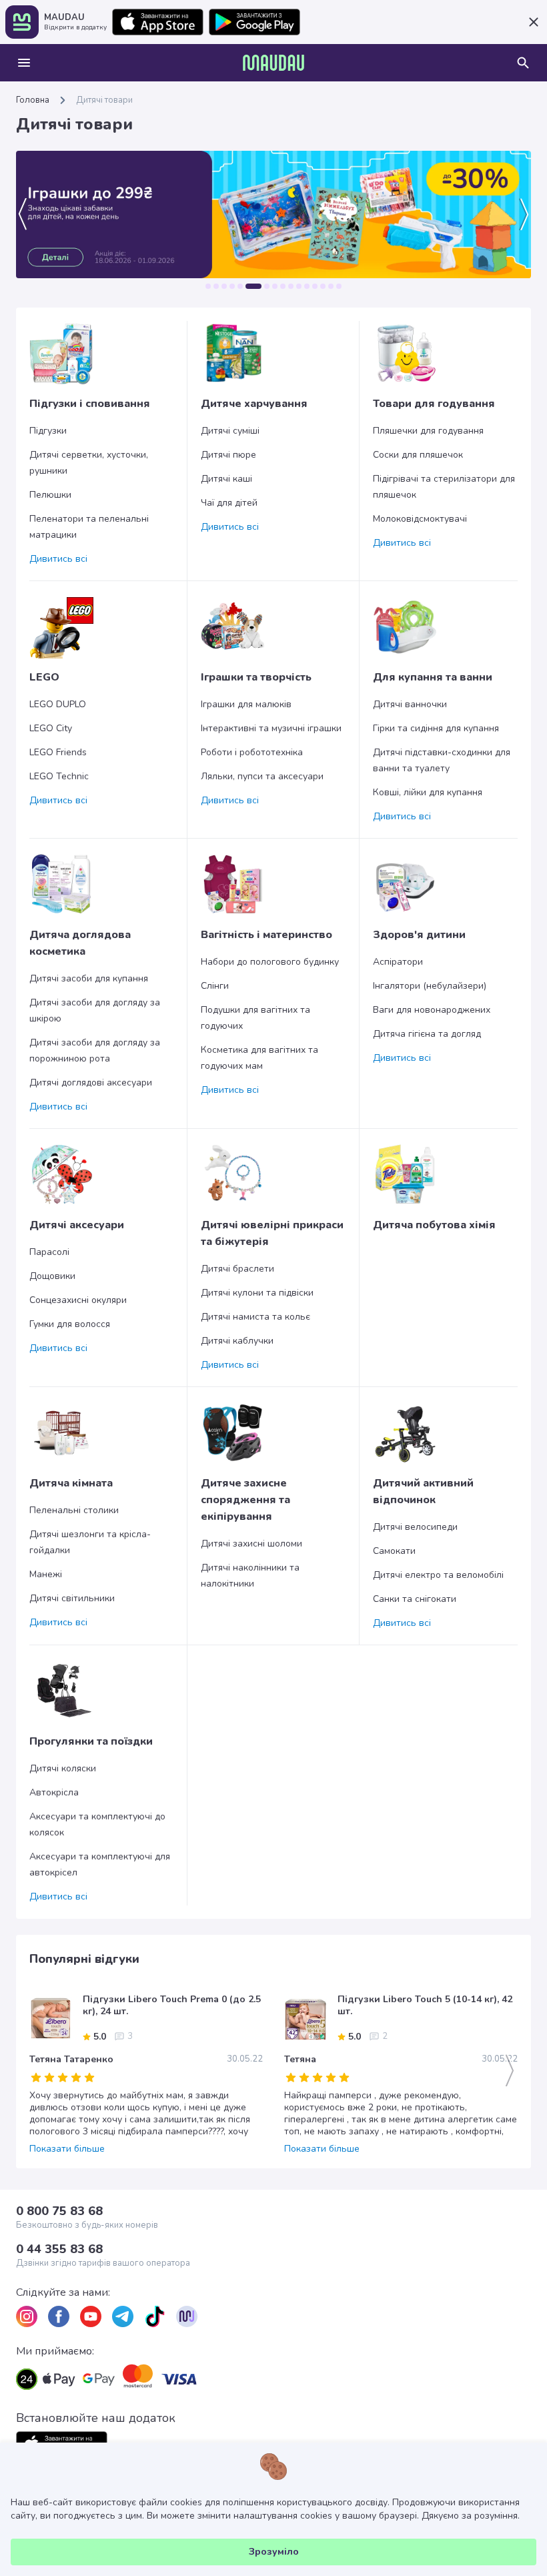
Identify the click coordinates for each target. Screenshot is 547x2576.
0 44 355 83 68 (59, 2249)
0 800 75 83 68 (59, 2211)
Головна (33, 100)
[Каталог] (24, 63)
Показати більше (67, 2149)
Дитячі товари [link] (104, 100)
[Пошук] (523, 63)
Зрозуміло (274, 2552)
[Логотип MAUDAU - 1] (273, 63)
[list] (27, 2316)
